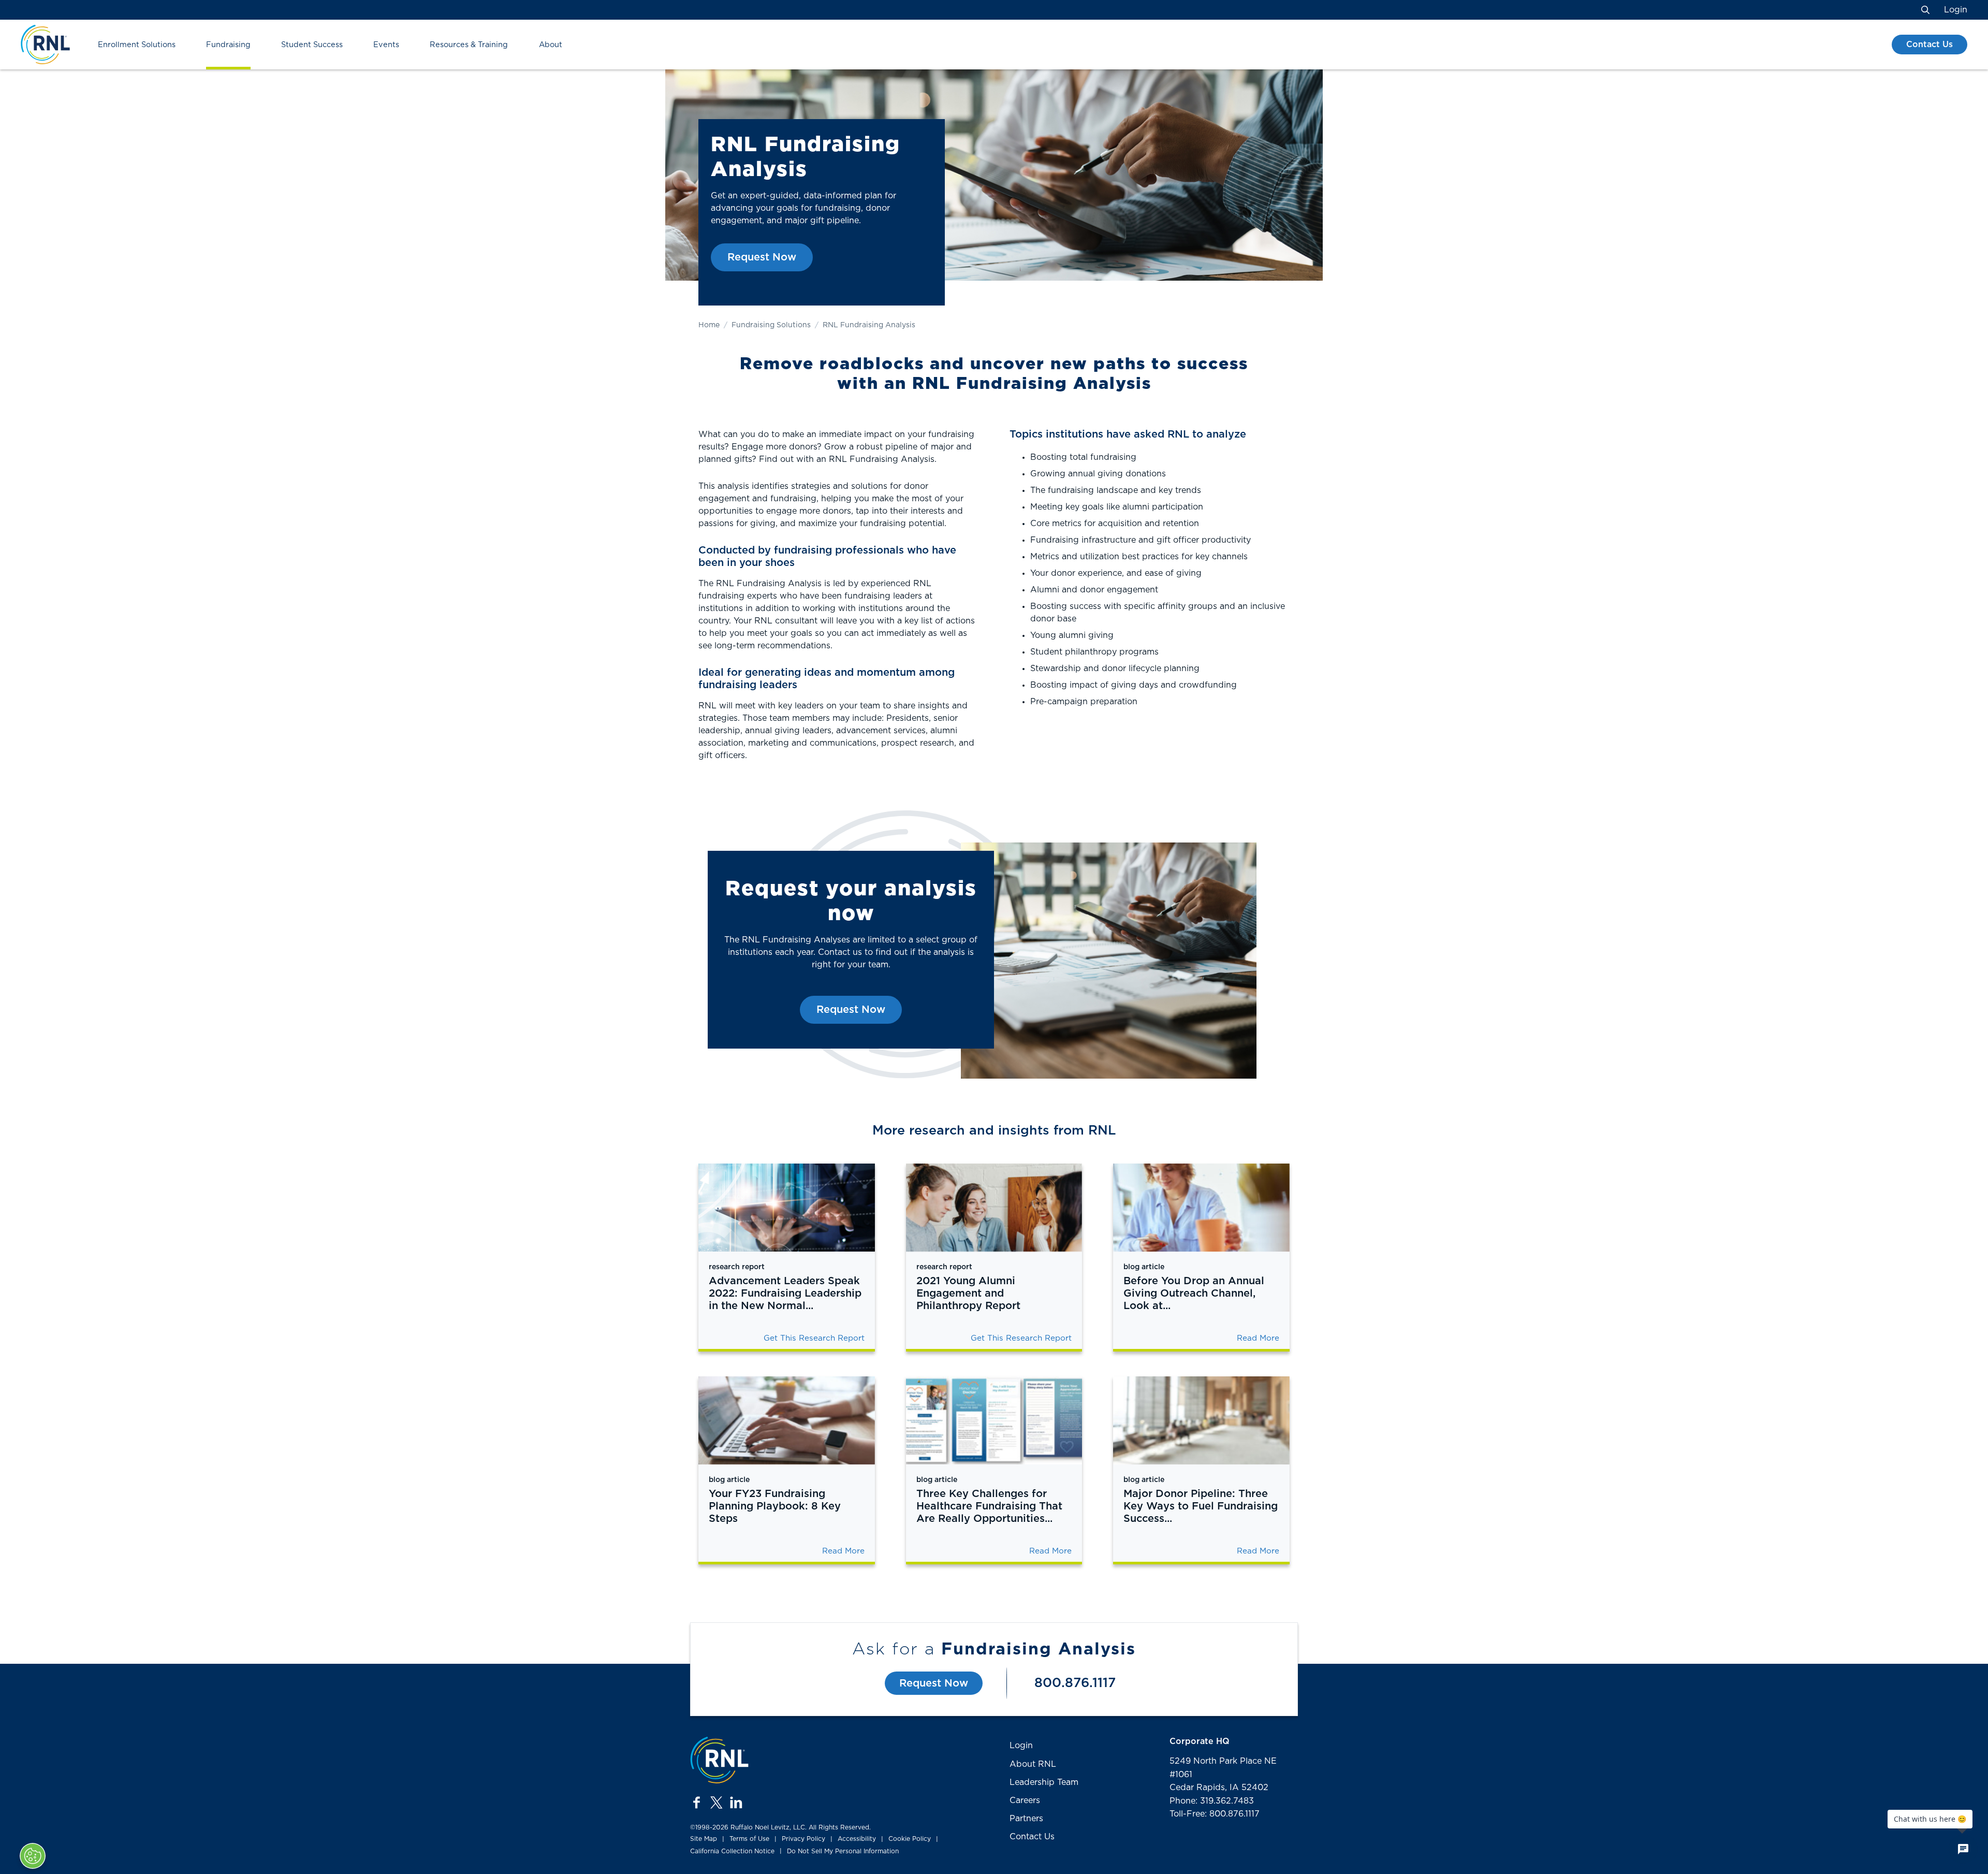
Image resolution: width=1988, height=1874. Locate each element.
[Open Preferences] (33, 1856)
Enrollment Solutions (137, 45)
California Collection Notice (732, 1851)
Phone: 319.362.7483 (1212, 1801)
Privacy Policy (803, 1839)
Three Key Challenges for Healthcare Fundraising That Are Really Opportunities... (989, 1506)
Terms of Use (749, 1839)
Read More (1258, 1338)
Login (1956, 10)
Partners (1026, 1819)
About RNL (1033, 1764)
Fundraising (228, 45)
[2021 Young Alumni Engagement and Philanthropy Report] (994, 1208)
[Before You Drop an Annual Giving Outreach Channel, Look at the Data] (1201, 1208)
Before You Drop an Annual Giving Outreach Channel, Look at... (1194, 1294)
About (551, 45)
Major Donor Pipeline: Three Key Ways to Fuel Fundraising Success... (1201, 1506)
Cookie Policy (910, 1839)
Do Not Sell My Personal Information (843, 1851)
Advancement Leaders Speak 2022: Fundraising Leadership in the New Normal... (785, 1294)
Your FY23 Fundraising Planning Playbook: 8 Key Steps (775, 1506)
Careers (1025, 1800)
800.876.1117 (1075, 1683)
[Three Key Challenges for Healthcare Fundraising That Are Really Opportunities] (994, 1420)
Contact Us (1929, 45)
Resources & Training (469, 45)
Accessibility (857, 1839)
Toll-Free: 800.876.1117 (1215, 1814)
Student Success (312, 45)
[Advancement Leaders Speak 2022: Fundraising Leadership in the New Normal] (787, 1208)
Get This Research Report (814, 1338)
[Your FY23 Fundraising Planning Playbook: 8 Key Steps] (787, 1420)
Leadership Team (1044, 1782)
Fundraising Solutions (771, 325)
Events (386, 45)
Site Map (704, 1839)
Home (709, 325)
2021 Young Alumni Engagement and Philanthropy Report (968, 1294)
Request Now (762, 257)
